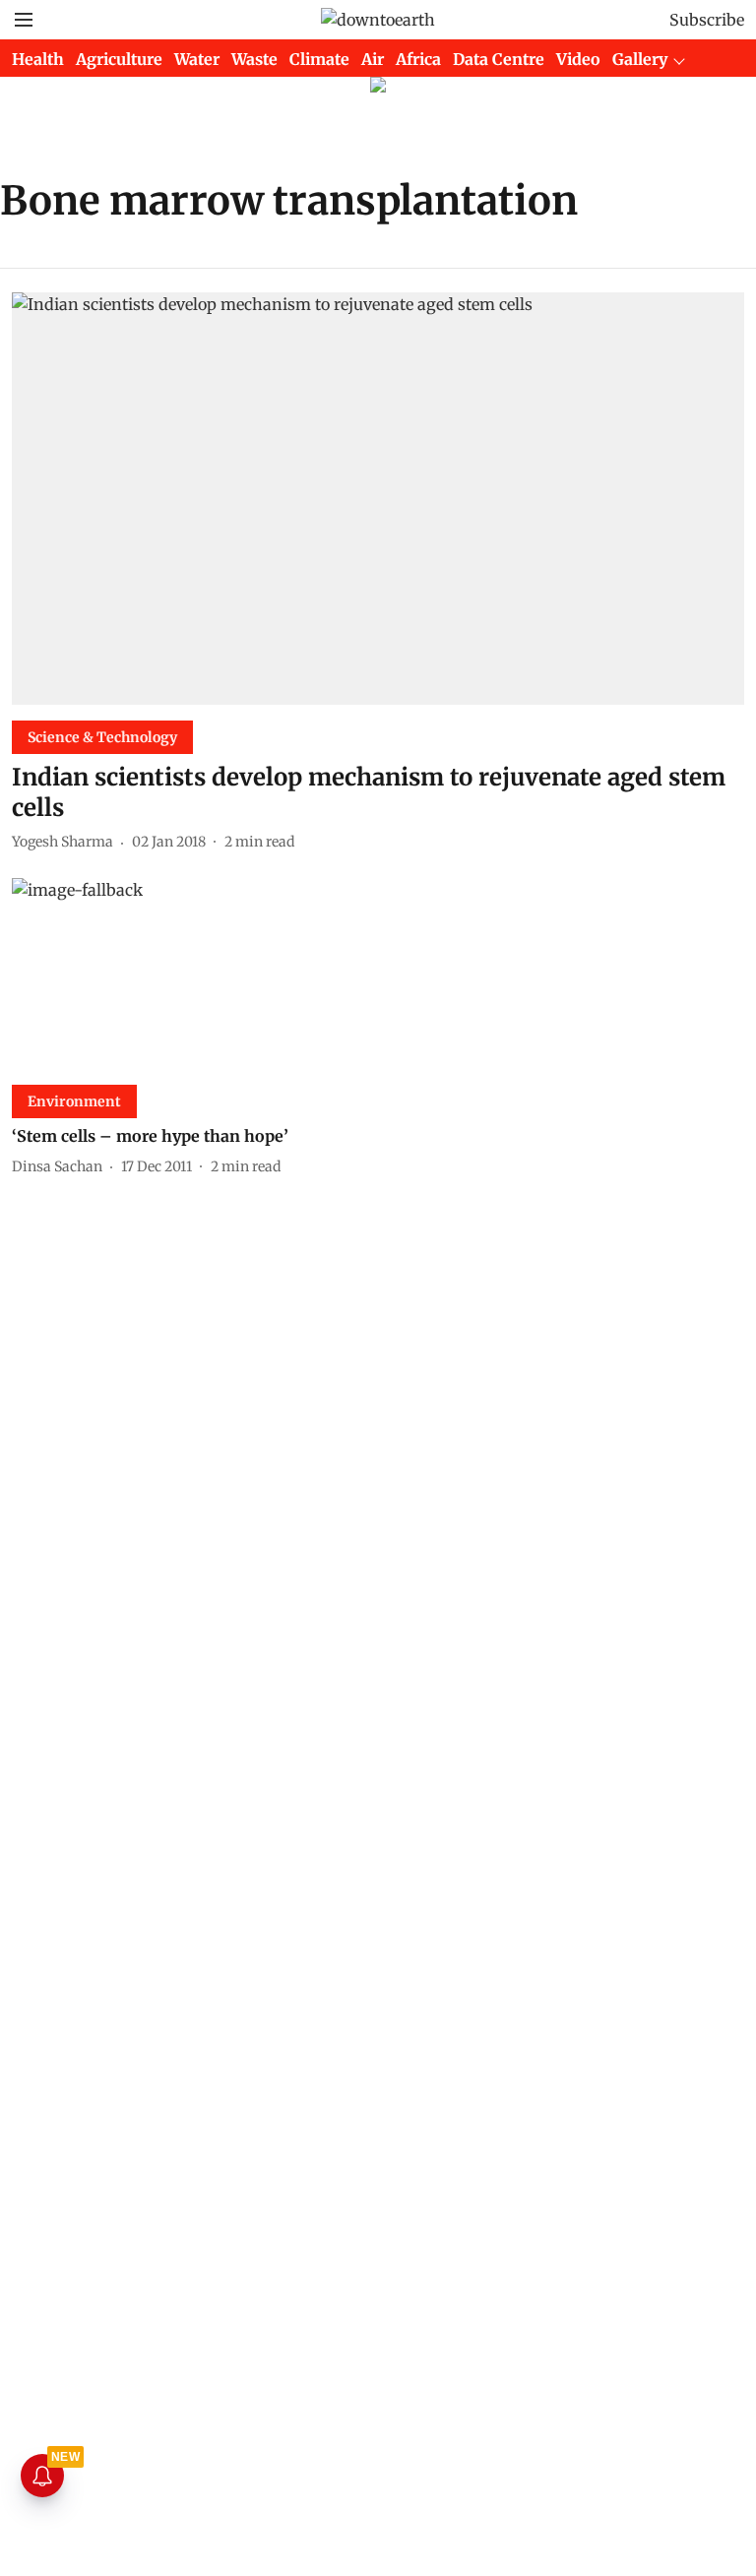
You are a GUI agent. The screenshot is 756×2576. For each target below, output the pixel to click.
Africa (418, 59)
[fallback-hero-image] (378, 499)
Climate (319, 59)
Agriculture (119, 59)
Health (38, 59)
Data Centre (499, 59)
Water (197, 59)
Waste (254, 59)
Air (373, 59)
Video (578, 59)
